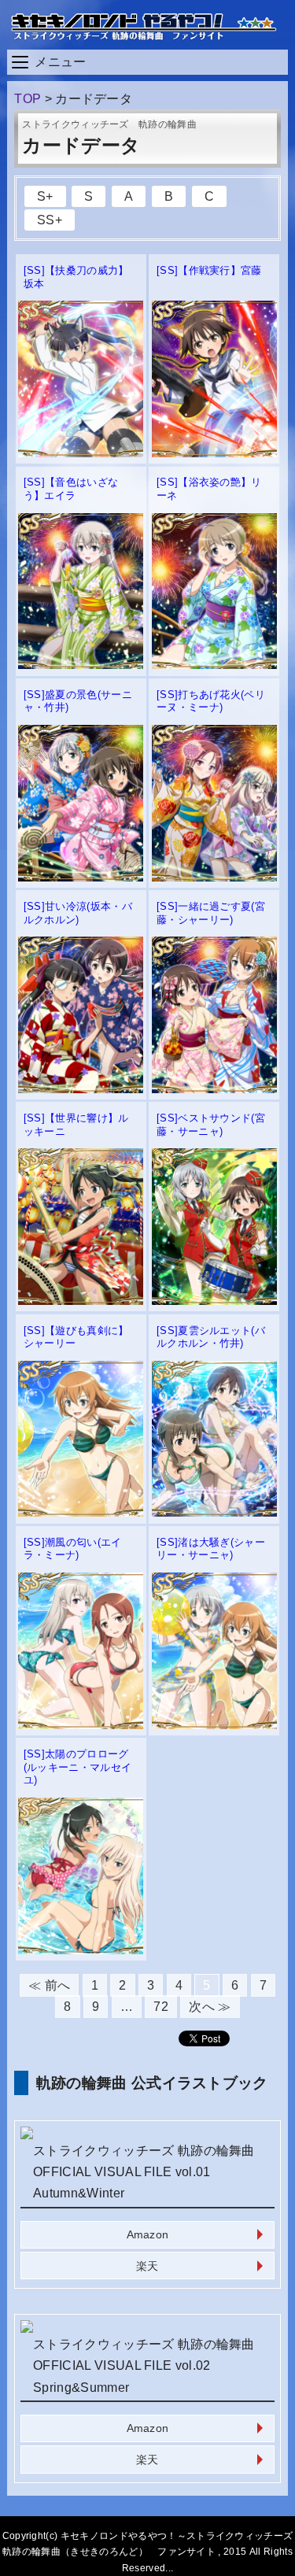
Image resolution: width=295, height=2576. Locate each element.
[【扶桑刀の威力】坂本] (81, 453)
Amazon (148, 2234)
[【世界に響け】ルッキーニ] (81, 1301)
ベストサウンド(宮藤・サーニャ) (211, 1125)
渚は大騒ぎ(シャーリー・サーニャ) (211, 1549)
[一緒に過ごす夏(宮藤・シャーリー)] (214, 1089)
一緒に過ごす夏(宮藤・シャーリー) (211, 913)
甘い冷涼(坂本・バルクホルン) (78, 913)
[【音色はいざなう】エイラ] (81, 665)
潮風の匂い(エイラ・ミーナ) (73, 1549)
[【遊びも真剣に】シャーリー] (81, 1512)
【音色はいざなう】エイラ (71, 489)
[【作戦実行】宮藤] (214, 453)
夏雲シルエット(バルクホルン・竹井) (211, 1337)
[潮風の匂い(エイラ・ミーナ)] (81, 1725)
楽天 (147, 2266)
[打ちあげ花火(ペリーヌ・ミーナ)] (214, 877)
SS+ (50, 220)
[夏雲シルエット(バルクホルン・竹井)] (214, 1512)
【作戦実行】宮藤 (209, 270)
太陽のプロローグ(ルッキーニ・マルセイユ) (78, 1767)
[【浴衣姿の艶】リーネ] (214, 665)
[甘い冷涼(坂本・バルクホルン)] (81, 1089)
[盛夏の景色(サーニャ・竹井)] (81, 877)
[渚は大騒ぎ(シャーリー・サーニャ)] (214, 1725)
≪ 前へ (49, 1985)
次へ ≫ (210, 2007)
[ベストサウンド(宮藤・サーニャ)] (214, 1301)
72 (161, 2007)
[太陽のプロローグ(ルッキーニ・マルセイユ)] (81, 1950)
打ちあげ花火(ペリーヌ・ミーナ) (211, 701)
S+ (45, 196)
